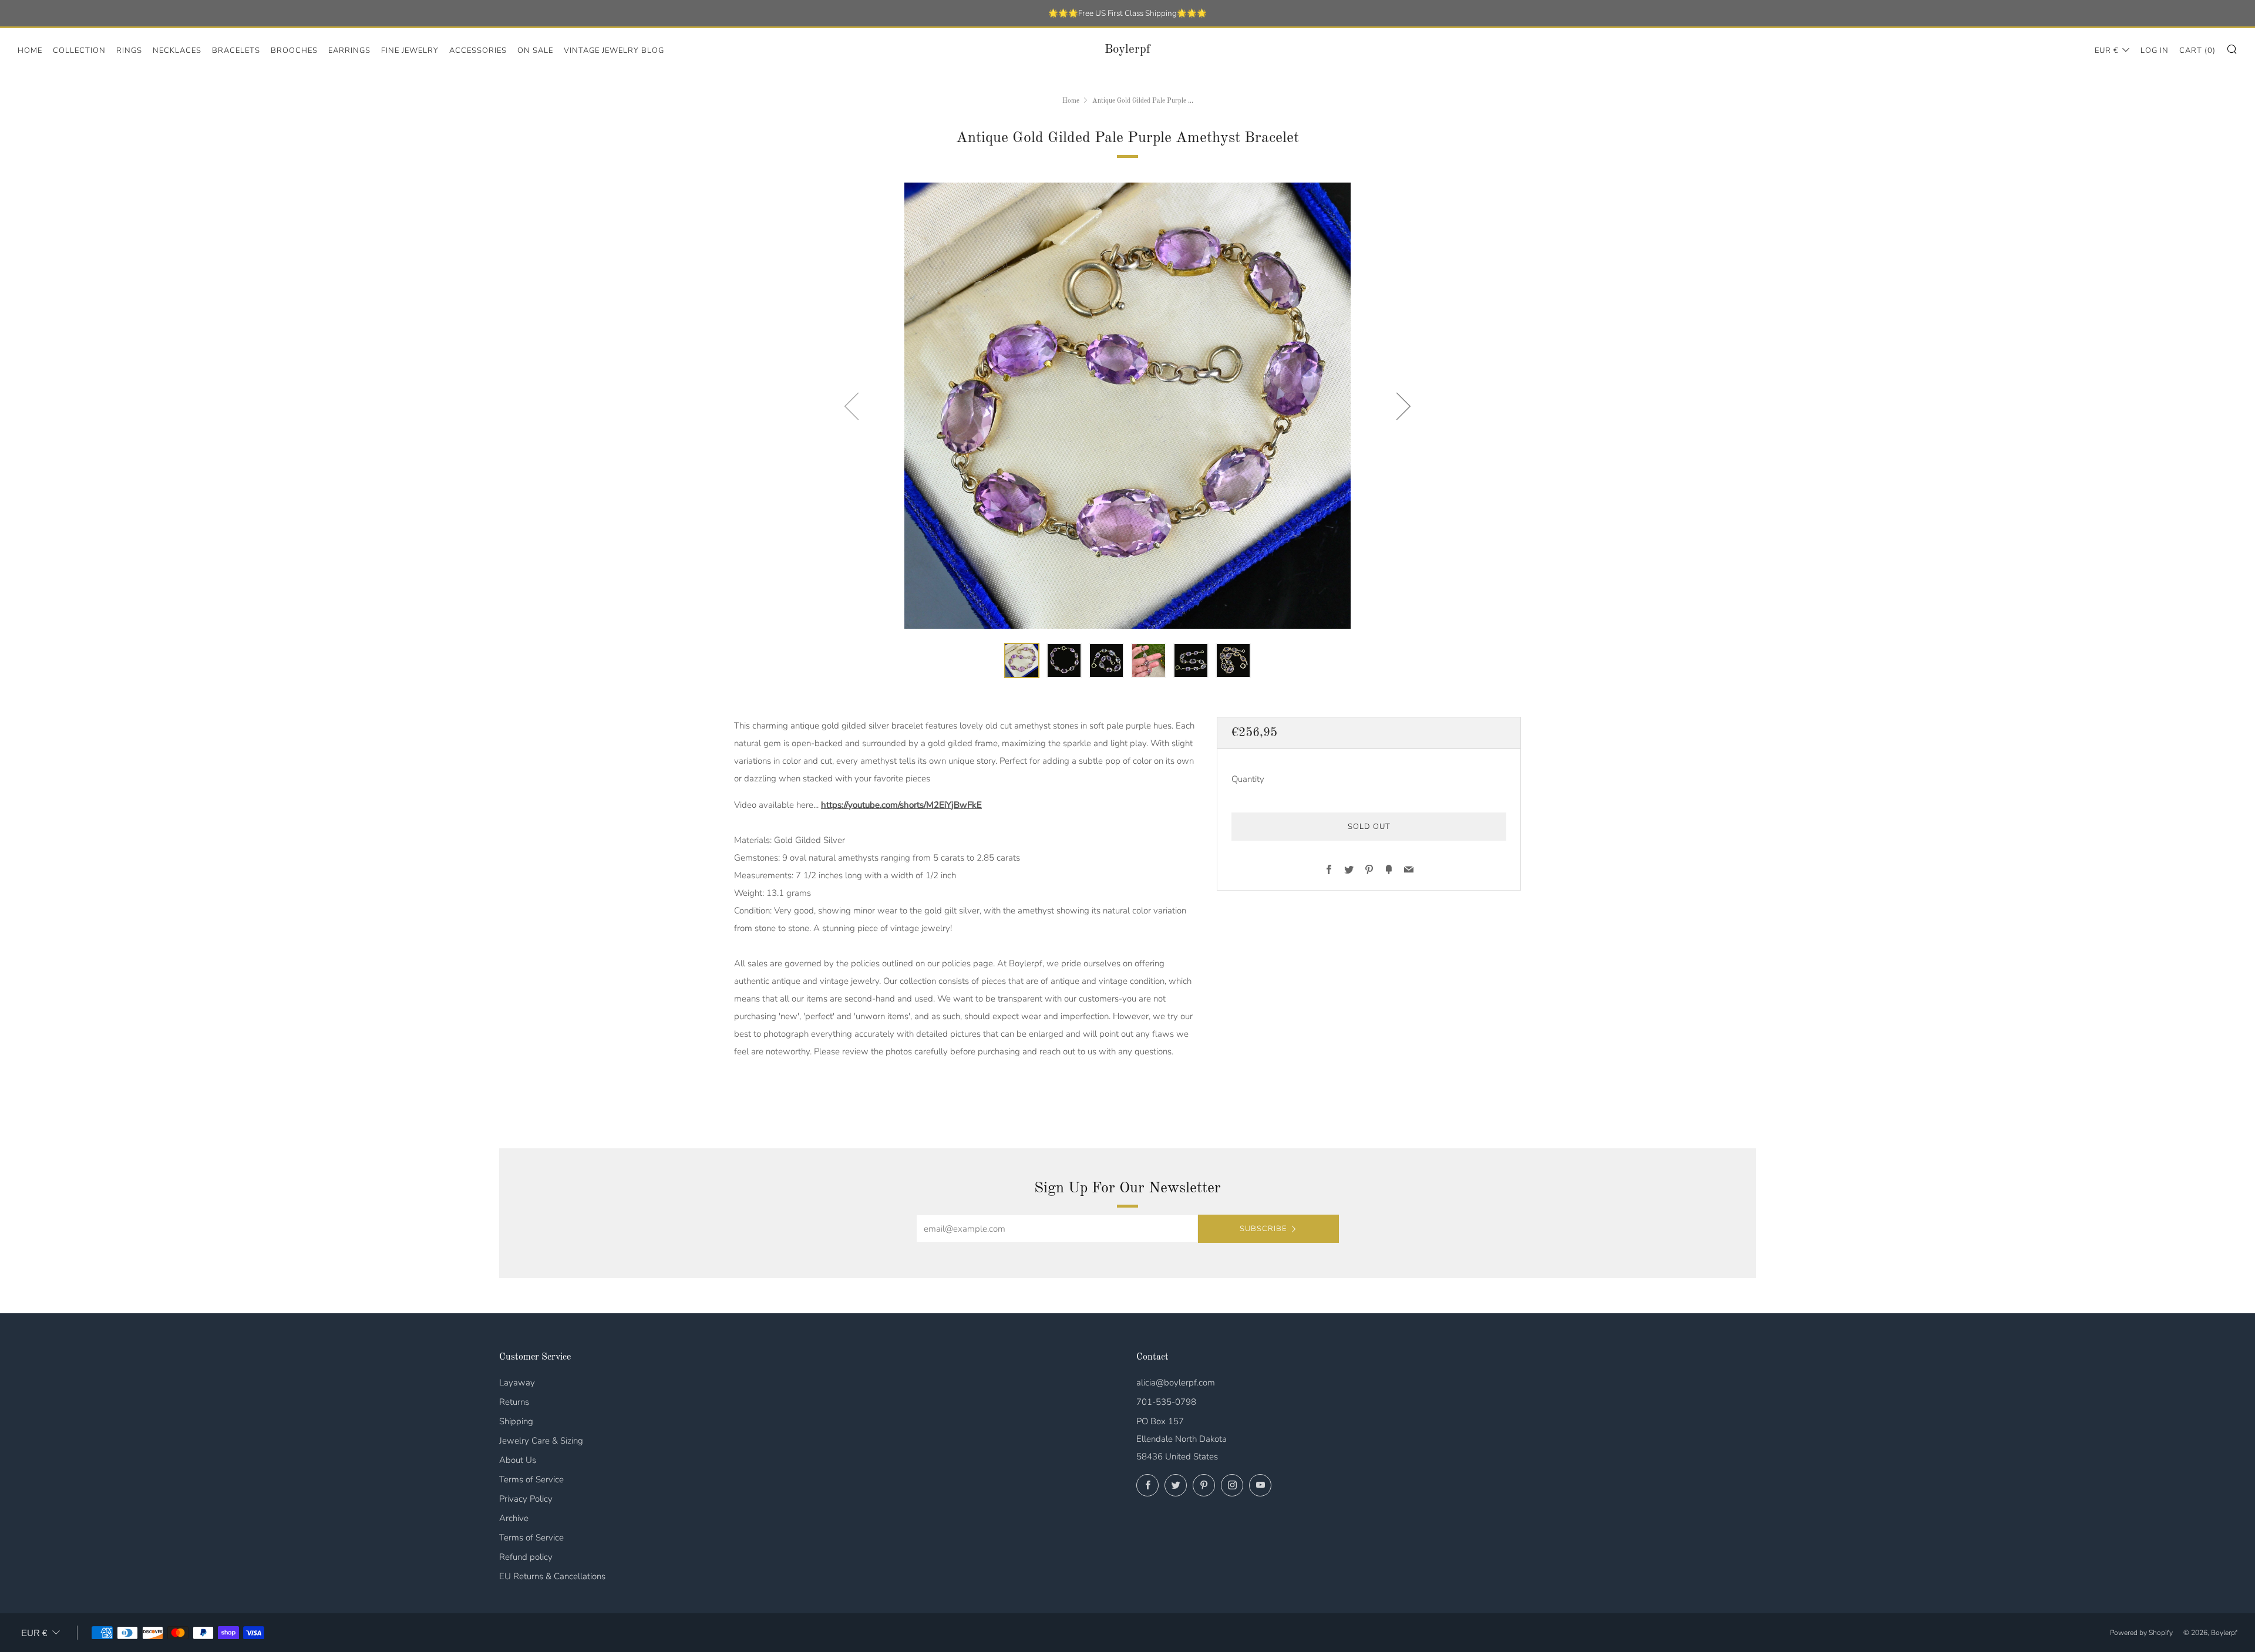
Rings (129, 50)
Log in (2155, 50)
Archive (514, 1518)
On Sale (535, 50)
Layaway (517, 1383)
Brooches (294, 50)
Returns (514, 1402)
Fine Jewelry (410, 50)
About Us (518, 1460)
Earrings (349, 50)
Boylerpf (1127, 50)
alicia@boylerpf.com (1176, 1383)
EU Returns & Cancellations (552, 1576)
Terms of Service (531, 1479)
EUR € (2107, 50)
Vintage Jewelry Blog (614, 50)
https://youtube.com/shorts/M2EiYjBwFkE (901, 805)
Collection (79, 50)
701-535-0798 (1166, 1402)
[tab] (1022, 660)
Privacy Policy (526, 1499)
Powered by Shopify (2141, 1633)
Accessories (478, 50)
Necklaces (177, 50)
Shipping (516, 1421)
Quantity (1248, 779)
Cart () (2197, 50)
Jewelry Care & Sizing (541, 1441)
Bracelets (236, 50)
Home (30, 50)
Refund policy (526, 1557)
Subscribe (1263, 1229)
